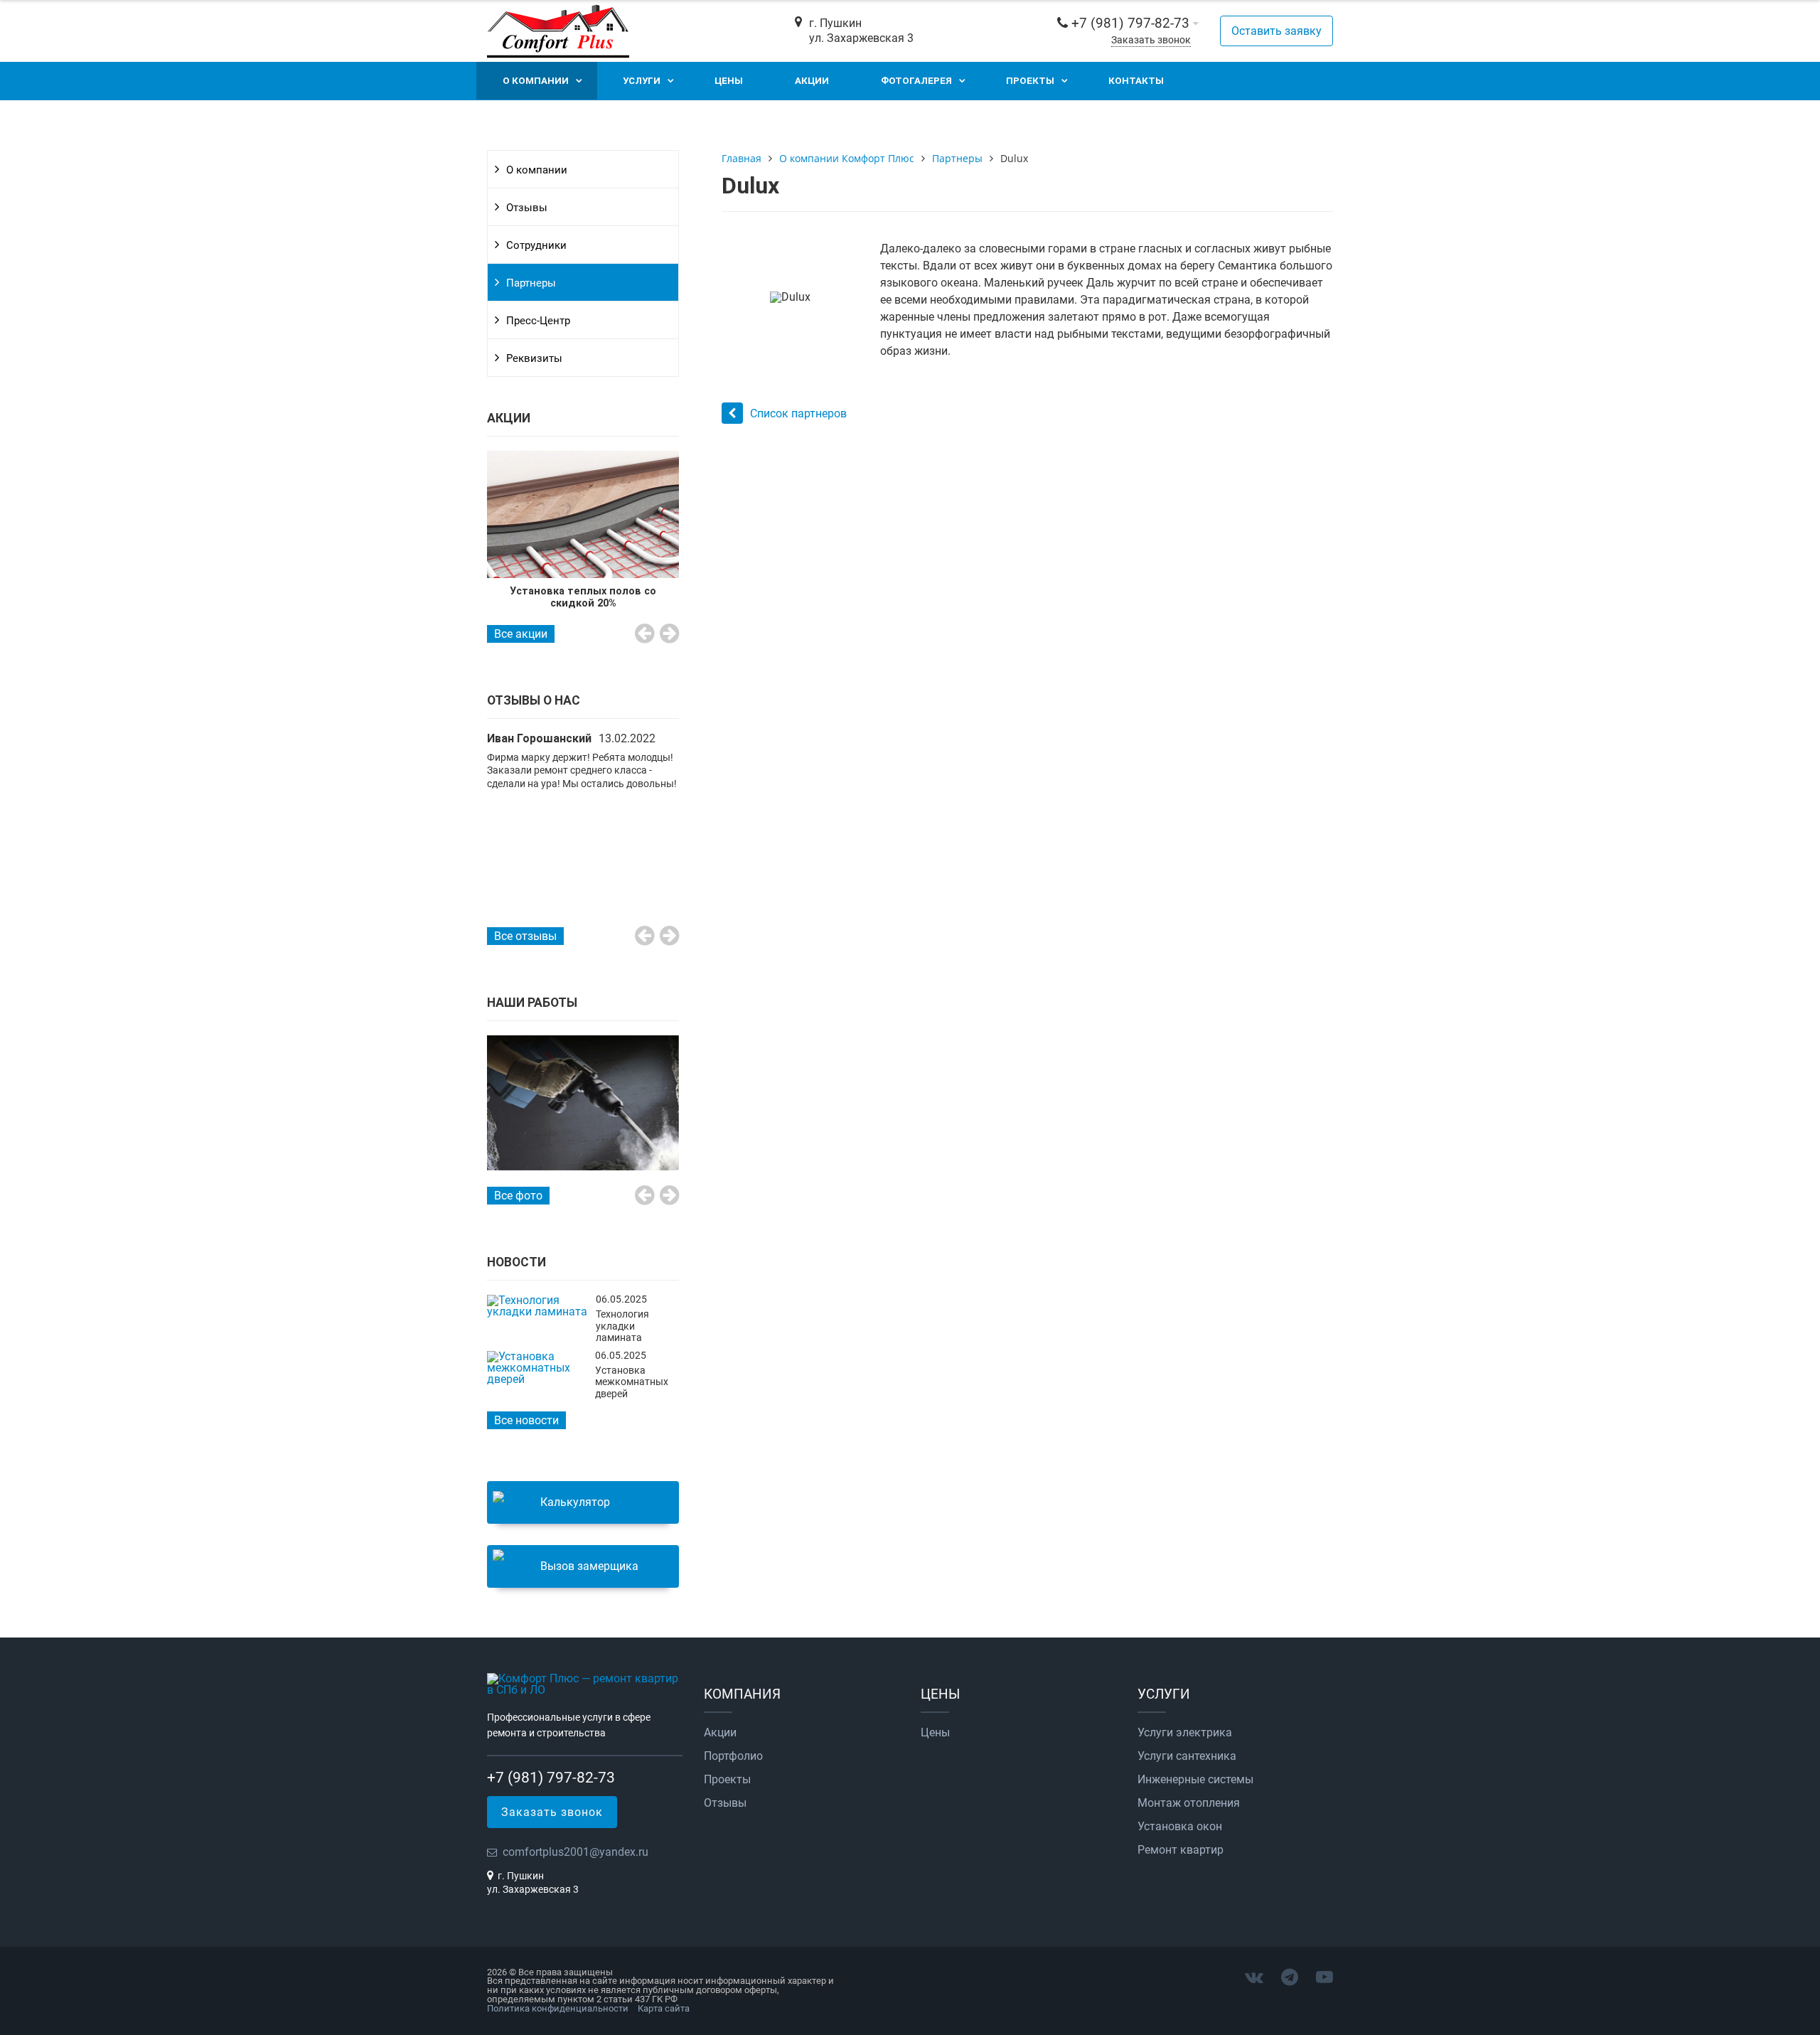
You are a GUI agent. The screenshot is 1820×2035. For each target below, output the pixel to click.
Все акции (521, 634)
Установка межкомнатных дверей (632, 1382)
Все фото (518, 1196)
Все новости (526, 1420)
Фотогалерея (916, 81)
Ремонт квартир (1181, 1850)
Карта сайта (664, 2008)
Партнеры (531, 283)
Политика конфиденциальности (558, 2008)
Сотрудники (536, 245)
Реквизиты (534, 358)
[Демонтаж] (583, 1103)
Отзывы (527, 208)
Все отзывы (525, 936)
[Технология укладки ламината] (538, 1312)
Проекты (1030, 81)
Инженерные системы (1195, 1780)
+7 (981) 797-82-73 (1130, 23)
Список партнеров (798, 413)
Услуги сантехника (1187, 1756)
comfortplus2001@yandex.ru (576, 1852)
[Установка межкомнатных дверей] (537, 1379)
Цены (729, 81)
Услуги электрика (1185, 1733)
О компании (536, 81)
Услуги (642, 81)
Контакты (1136, 81)
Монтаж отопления (1189, 1803)
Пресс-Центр (538, 321)
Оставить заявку (1276, 31)
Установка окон (1180, 1827)
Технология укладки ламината (622, 1326)
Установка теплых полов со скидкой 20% (583, 597)
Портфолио (733, 1756)
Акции (812, 81)
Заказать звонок (1151, 40)
